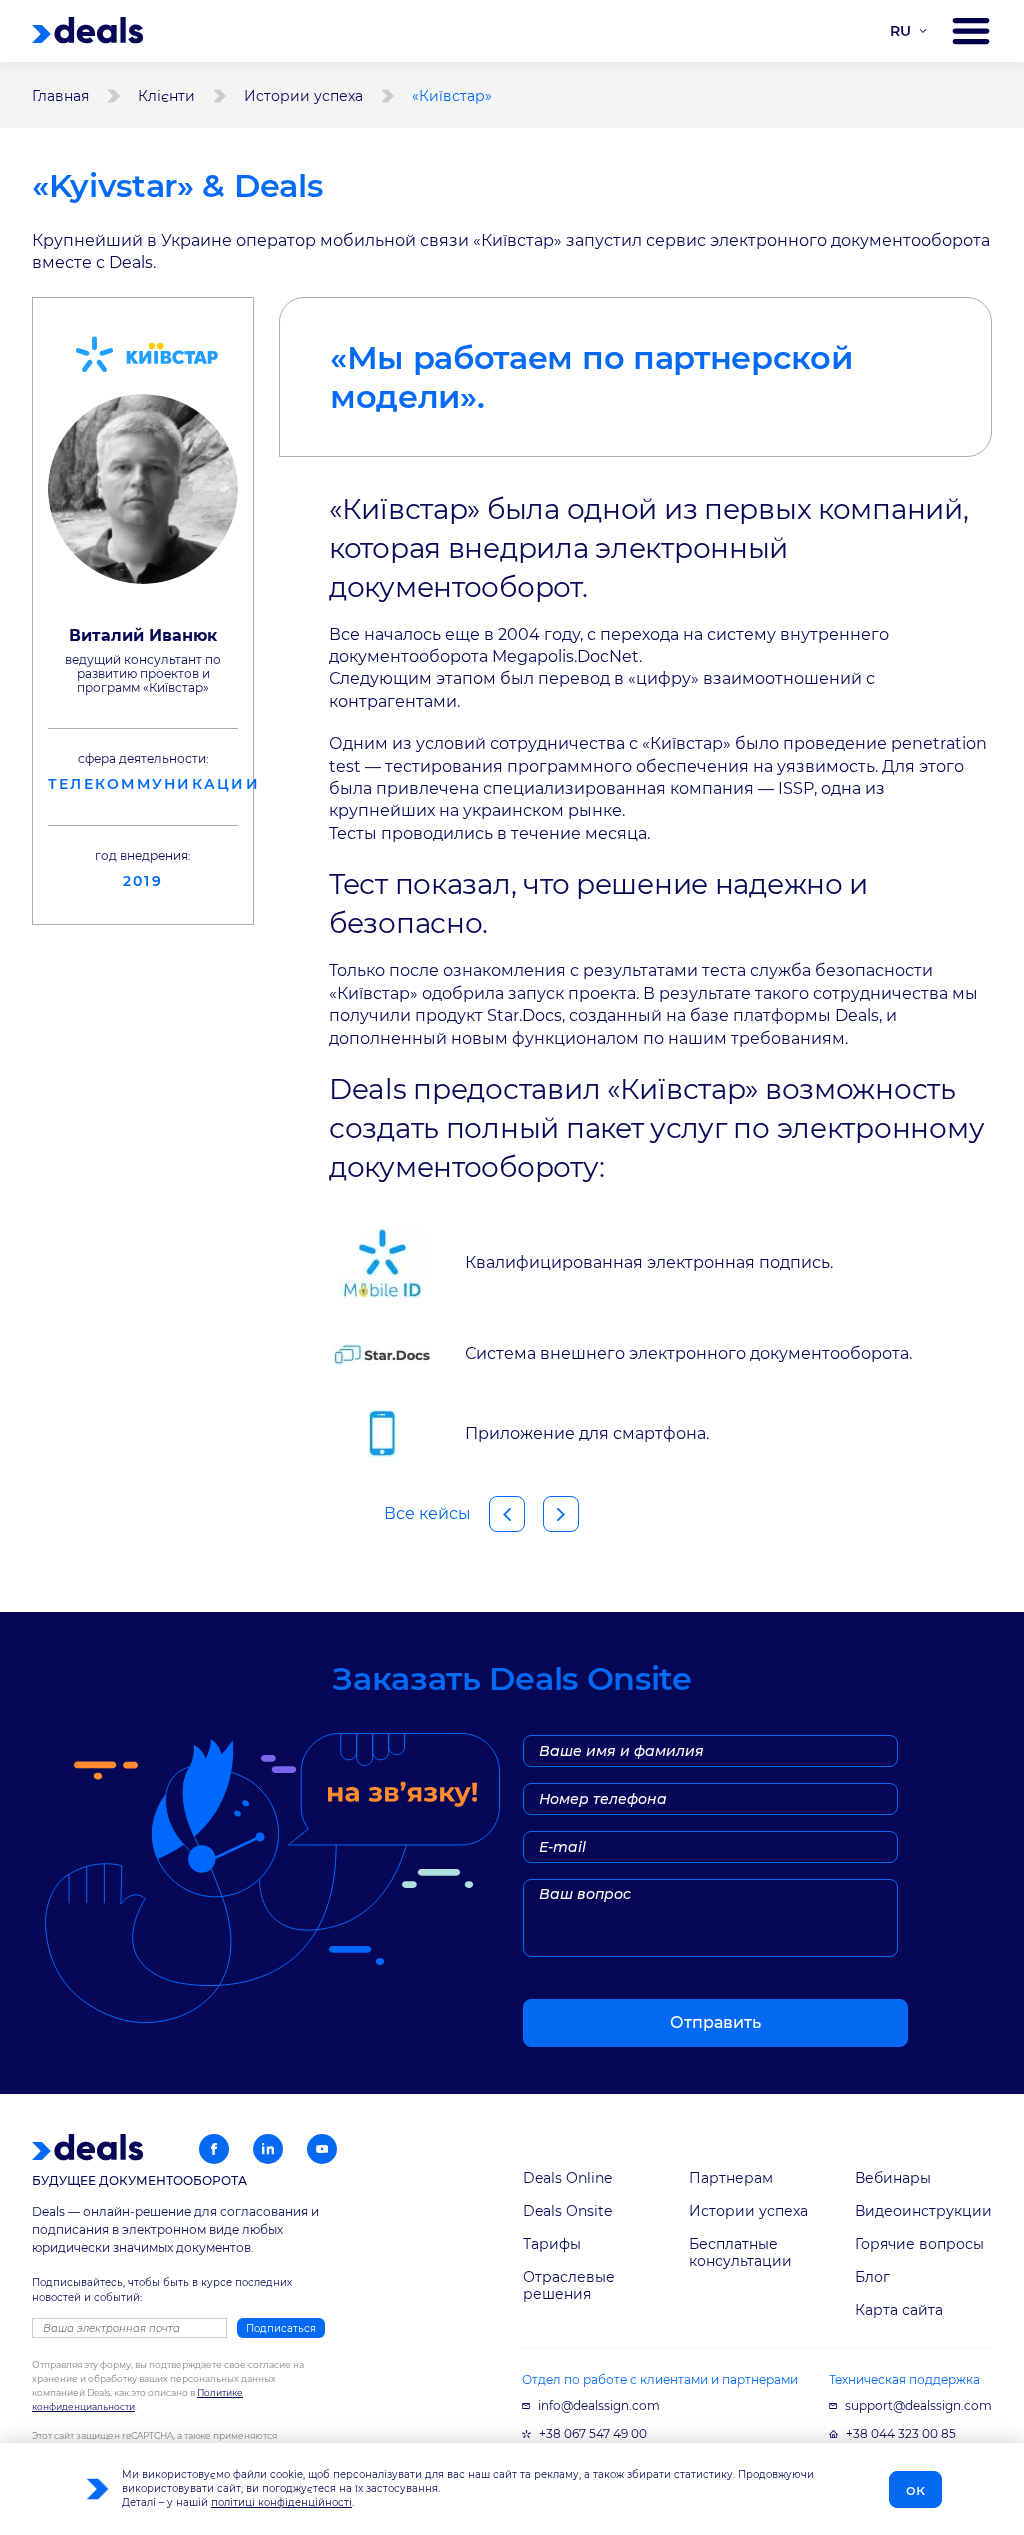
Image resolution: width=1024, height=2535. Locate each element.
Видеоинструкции (923, 2211)
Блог (872, 2277)
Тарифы (552, 2244)
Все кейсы (427, 1513)
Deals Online (567, 2178)
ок (915, 2489)
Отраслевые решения (569, 2285)
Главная (60, 96)
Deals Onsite (567, 2211)
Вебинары (893, 2178)
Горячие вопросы (919, 2244)
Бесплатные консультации (740, 2252)
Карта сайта (899, 2310)
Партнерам (731, 2178)
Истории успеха (303, 96)
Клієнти (166, 96)
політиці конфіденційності (281, 2502)
